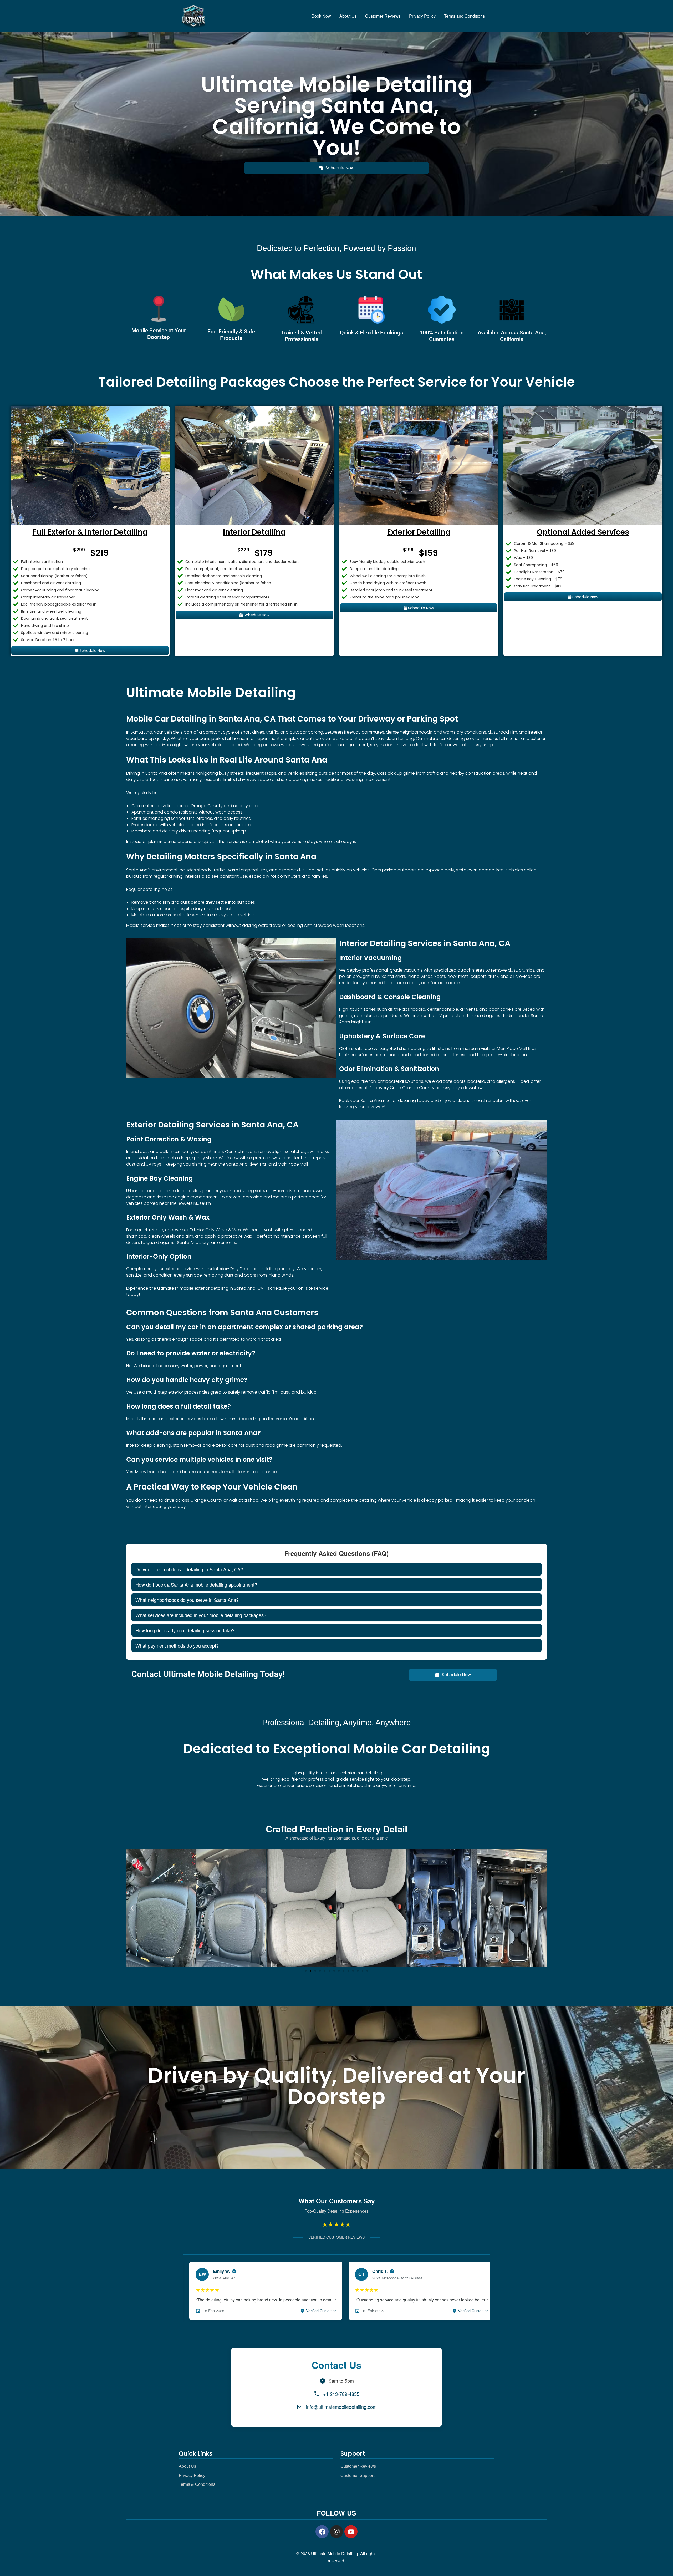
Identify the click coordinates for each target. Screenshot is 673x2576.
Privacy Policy (422, 16)
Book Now (321, 16)
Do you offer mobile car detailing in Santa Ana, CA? (189, 1569)
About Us (348, 16)
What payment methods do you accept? (177, 1645)
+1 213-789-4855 (341, 2394)
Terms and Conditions (464, 16)
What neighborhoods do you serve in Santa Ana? (187, 1600)
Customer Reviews (383, 16)
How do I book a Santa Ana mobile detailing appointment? (196, 1584)
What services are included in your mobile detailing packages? (201, 1615)
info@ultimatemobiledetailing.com (341, 2407)
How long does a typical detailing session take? (185, 1630)
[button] (132, 1908)
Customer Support (357, 2475)
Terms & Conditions (197, 2484)
